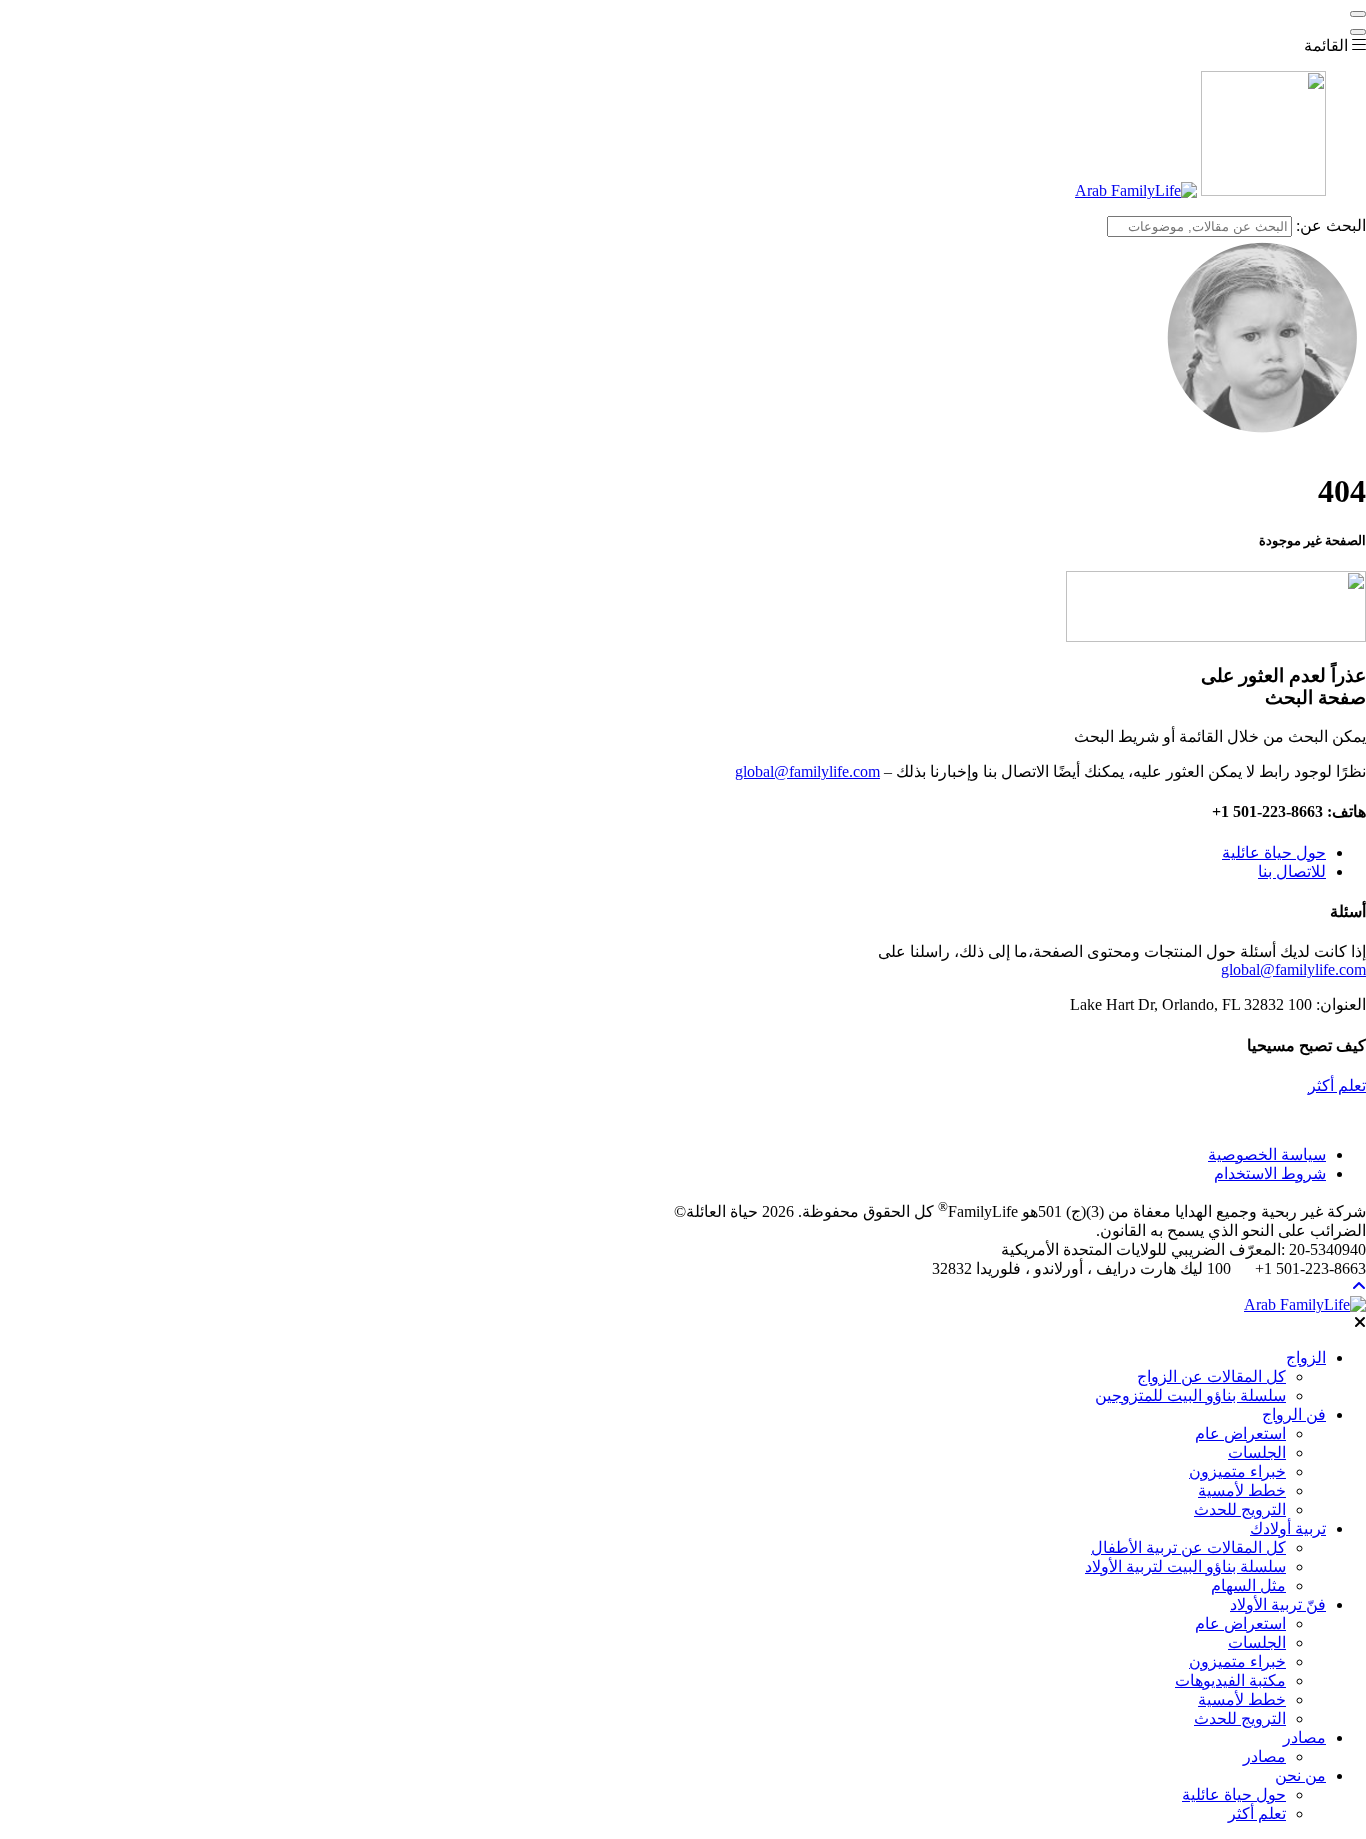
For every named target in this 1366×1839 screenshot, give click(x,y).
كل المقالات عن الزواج (1211, 1376)
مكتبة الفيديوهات (1230, 1680)
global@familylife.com (807, 771)
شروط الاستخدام (1270, 1173)
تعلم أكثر (1337, 1085)
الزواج (1306, 1357)
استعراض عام (1240, 1433)
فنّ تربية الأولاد (1278, 1604)
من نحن (1300, 1775)
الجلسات (1257, 1452)
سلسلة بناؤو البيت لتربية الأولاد (1185, 1566)
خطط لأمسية (1242, 1490)
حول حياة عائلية (1274, 852)
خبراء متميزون (1237, 1471)
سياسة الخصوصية (1267, 1154)
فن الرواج (1294, 1414)
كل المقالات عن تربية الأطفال (1188, 1547)
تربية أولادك (1288, 1528)
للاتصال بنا (1292, 871)
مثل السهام (1248, 1585)
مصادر (1304, 1737)
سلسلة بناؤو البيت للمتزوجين (1190, 1395)
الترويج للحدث (1240, 1509)
